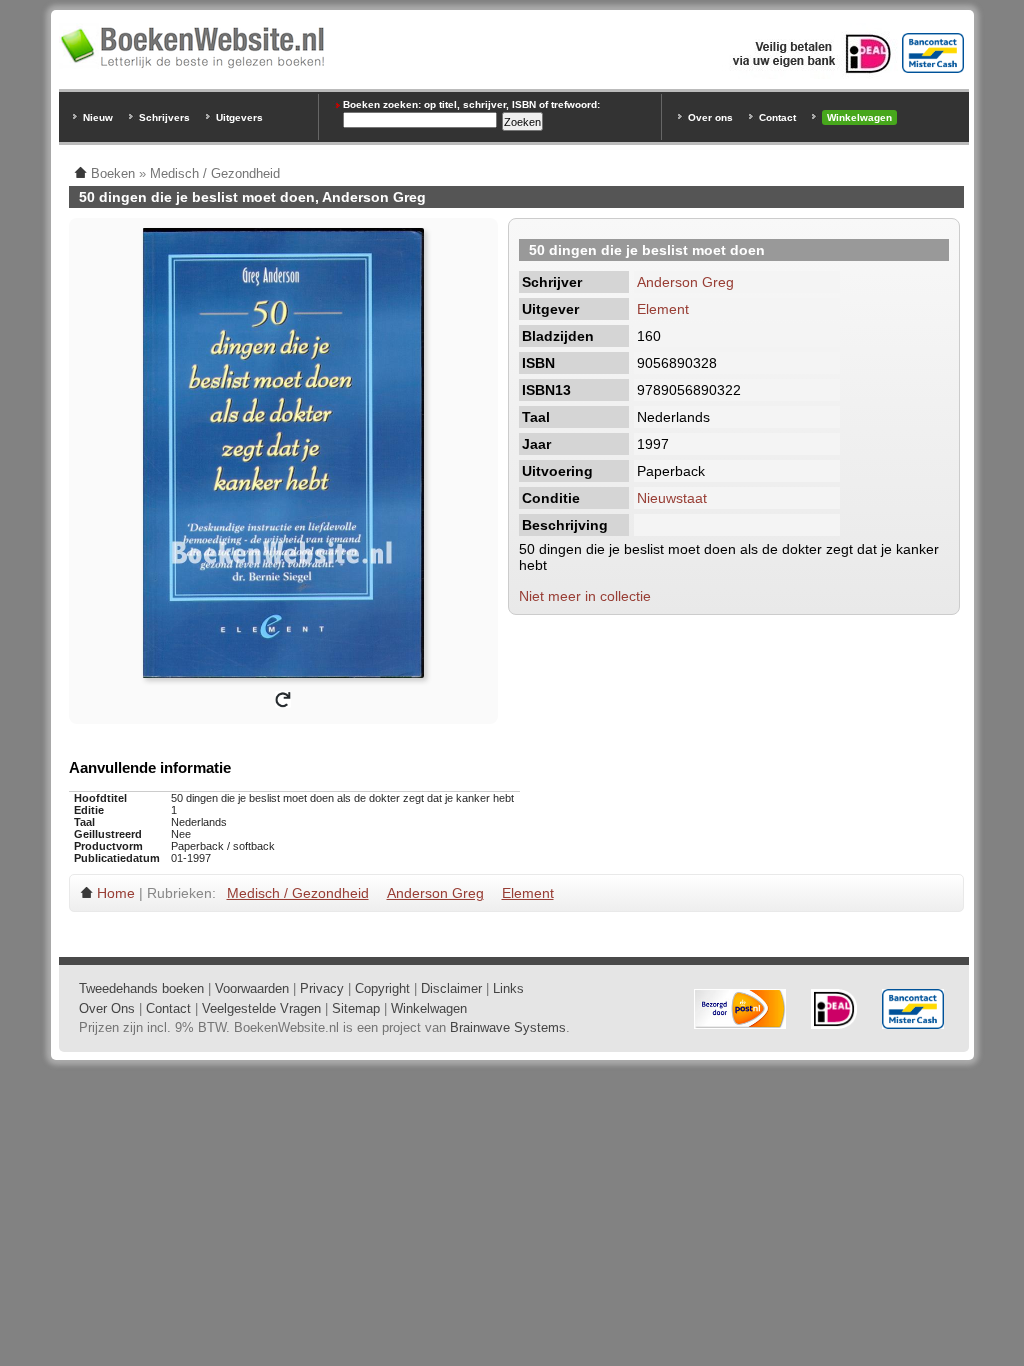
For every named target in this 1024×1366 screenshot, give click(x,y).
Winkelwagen (859, 117)
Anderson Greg (685, 282)
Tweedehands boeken (141, 988)
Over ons (710, 117)
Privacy (322, 988)
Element (663, 309)
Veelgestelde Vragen (261, 1008)
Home (116, 893)
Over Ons (107, 1008)
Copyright (382, 988)
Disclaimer (451, 988)
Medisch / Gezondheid (298, 893)
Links (508, 988)
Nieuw (98, 117)
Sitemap (356, 1008)
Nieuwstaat (672, 498)
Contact (777, 117)
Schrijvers (164, 117)
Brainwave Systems (508, 1027)
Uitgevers (239, 117)
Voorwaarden (252, 988)
